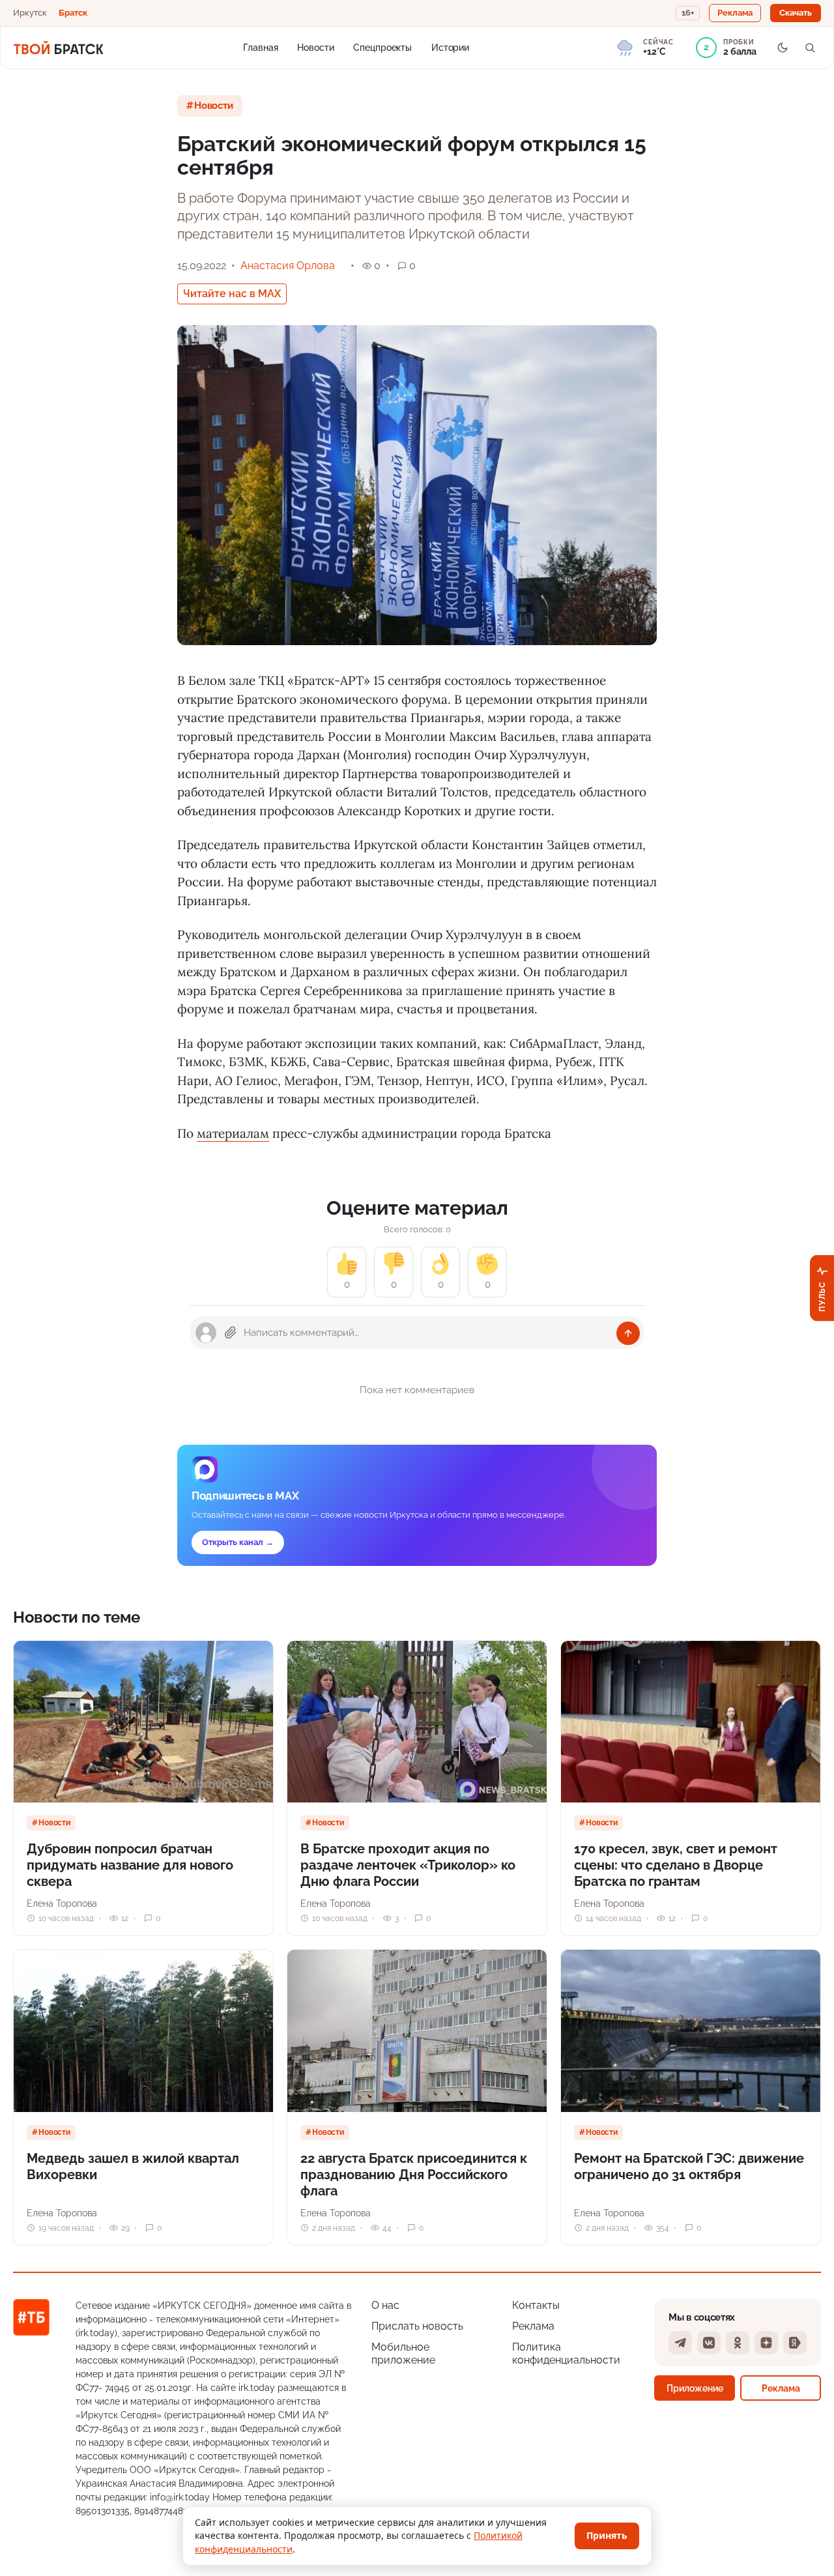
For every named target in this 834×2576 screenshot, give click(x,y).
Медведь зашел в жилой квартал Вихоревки (133, 2166)
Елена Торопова (62, 1903)
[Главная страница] (58, 48)
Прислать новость (417, 2326)
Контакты (536, 2305)
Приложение (695, 2388)
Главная (260, 47)
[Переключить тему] (783, 48)
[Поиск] (810, 48)
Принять (607, 2535)
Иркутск (30, 13)
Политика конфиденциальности (566, 2353)
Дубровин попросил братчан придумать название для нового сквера (130, 1865)
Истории (450, 47)
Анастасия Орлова (288, 266)
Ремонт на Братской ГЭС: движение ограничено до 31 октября (689, 2166)
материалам (233, 1133)
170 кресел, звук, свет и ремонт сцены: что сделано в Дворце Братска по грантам (676, 1865)
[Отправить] (628, 1333)
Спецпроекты (382, 47)
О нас (385, 2305)
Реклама (533, 2326)
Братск (73, 13)
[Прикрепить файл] (231, 1333)
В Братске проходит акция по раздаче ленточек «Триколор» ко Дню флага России (408, 1865)
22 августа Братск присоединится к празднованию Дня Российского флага (414, 2175)
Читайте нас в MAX (232, 294)
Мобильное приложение (403, 2353)
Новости (315, 47)
